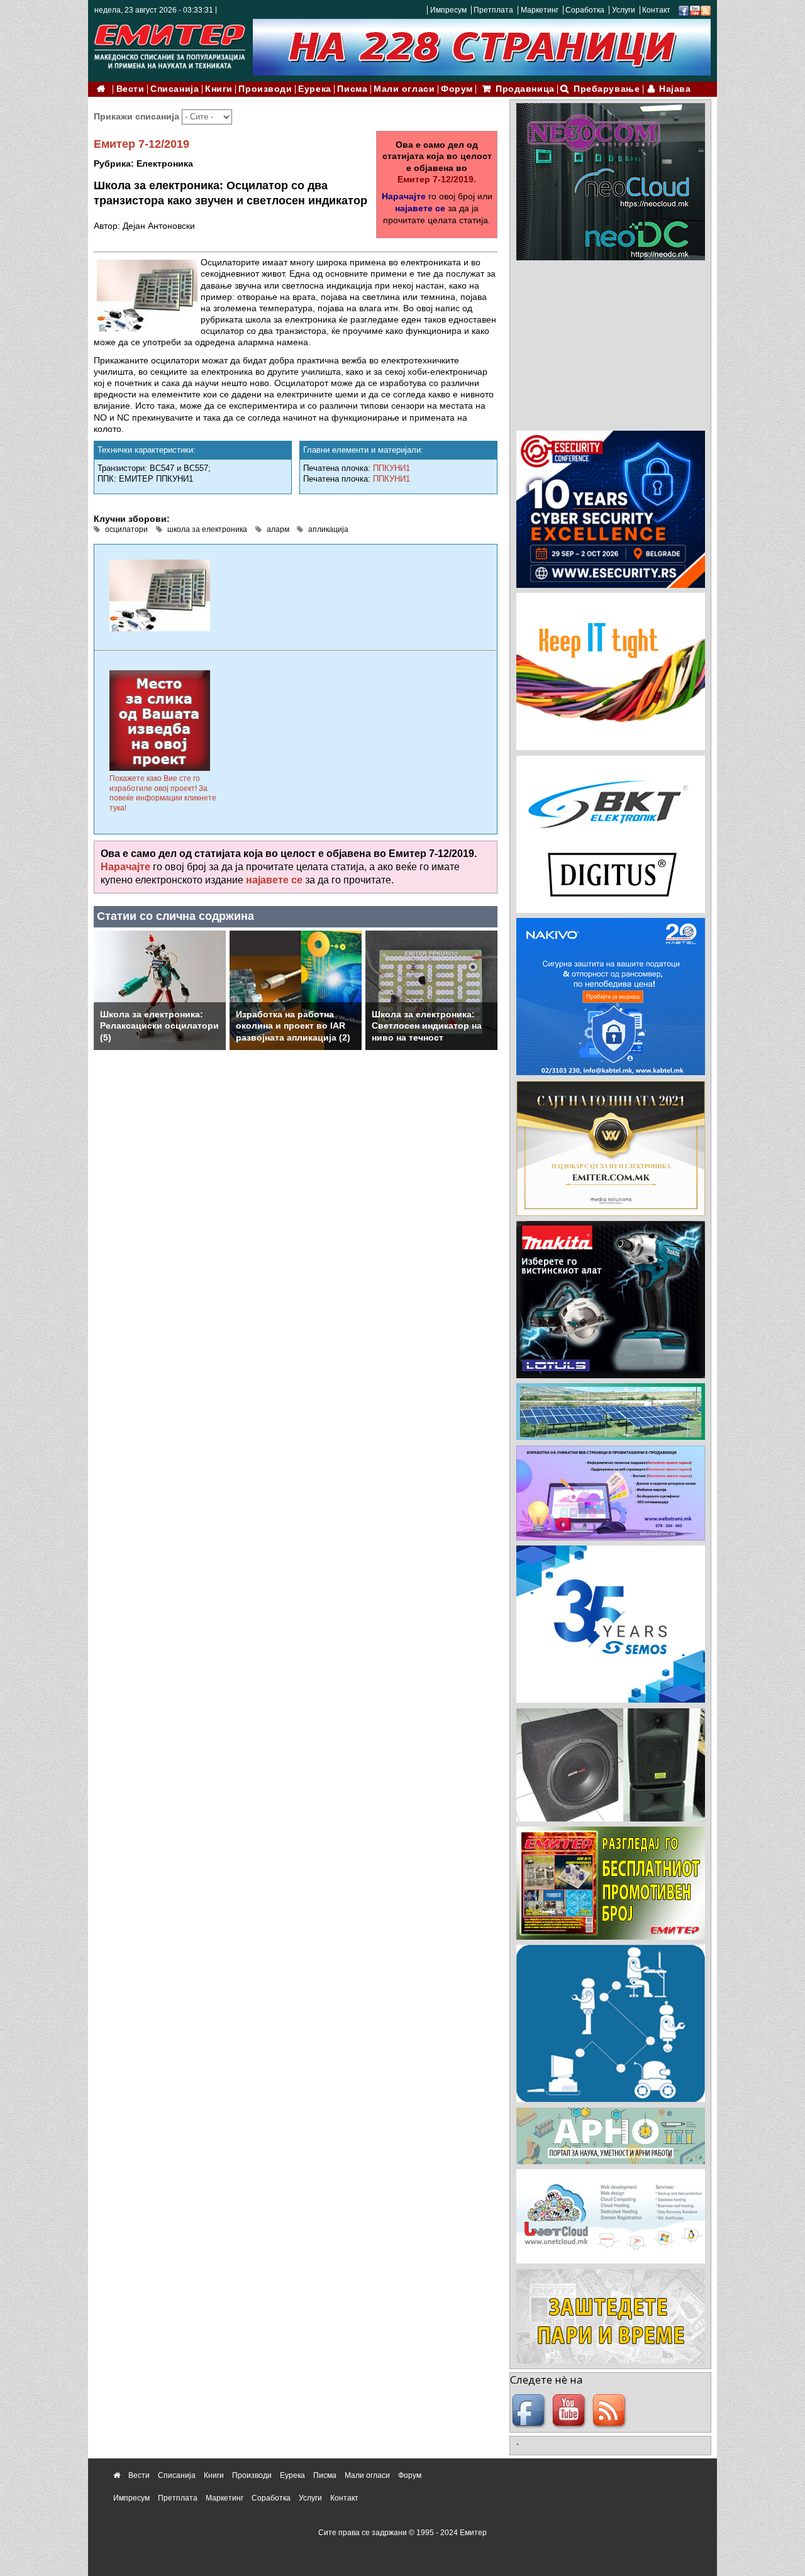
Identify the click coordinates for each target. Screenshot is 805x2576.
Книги (219, 89)
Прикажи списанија (138, 116)
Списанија (175, 89)
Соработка (585, 10)
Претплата (493, 10)
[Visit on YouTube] (695, 10)
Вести (130, 89)
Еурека (314, 89)
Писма (352, 89)
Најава (675, 89)
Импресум (448, 10)
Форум (457, 89)
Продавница (525, 89)
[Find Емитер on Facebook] (530, 2411)
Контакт (656, 10)
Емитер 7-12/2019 (142, 144)
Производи (265, 89)
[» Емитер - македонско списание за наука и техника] (170, 44)
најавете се (420, 208)
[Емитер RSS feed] (611, 2411)
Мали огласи (404, 89)
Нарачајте (404, 196)
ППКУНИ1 (391, 468)
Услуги (624, 10)
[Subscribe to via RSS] (706, 10)
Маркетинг (540, 10)
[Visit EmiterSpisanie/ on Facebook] (684, 10)
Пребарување (607, 89)
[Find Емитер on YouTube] (570, 2411)
